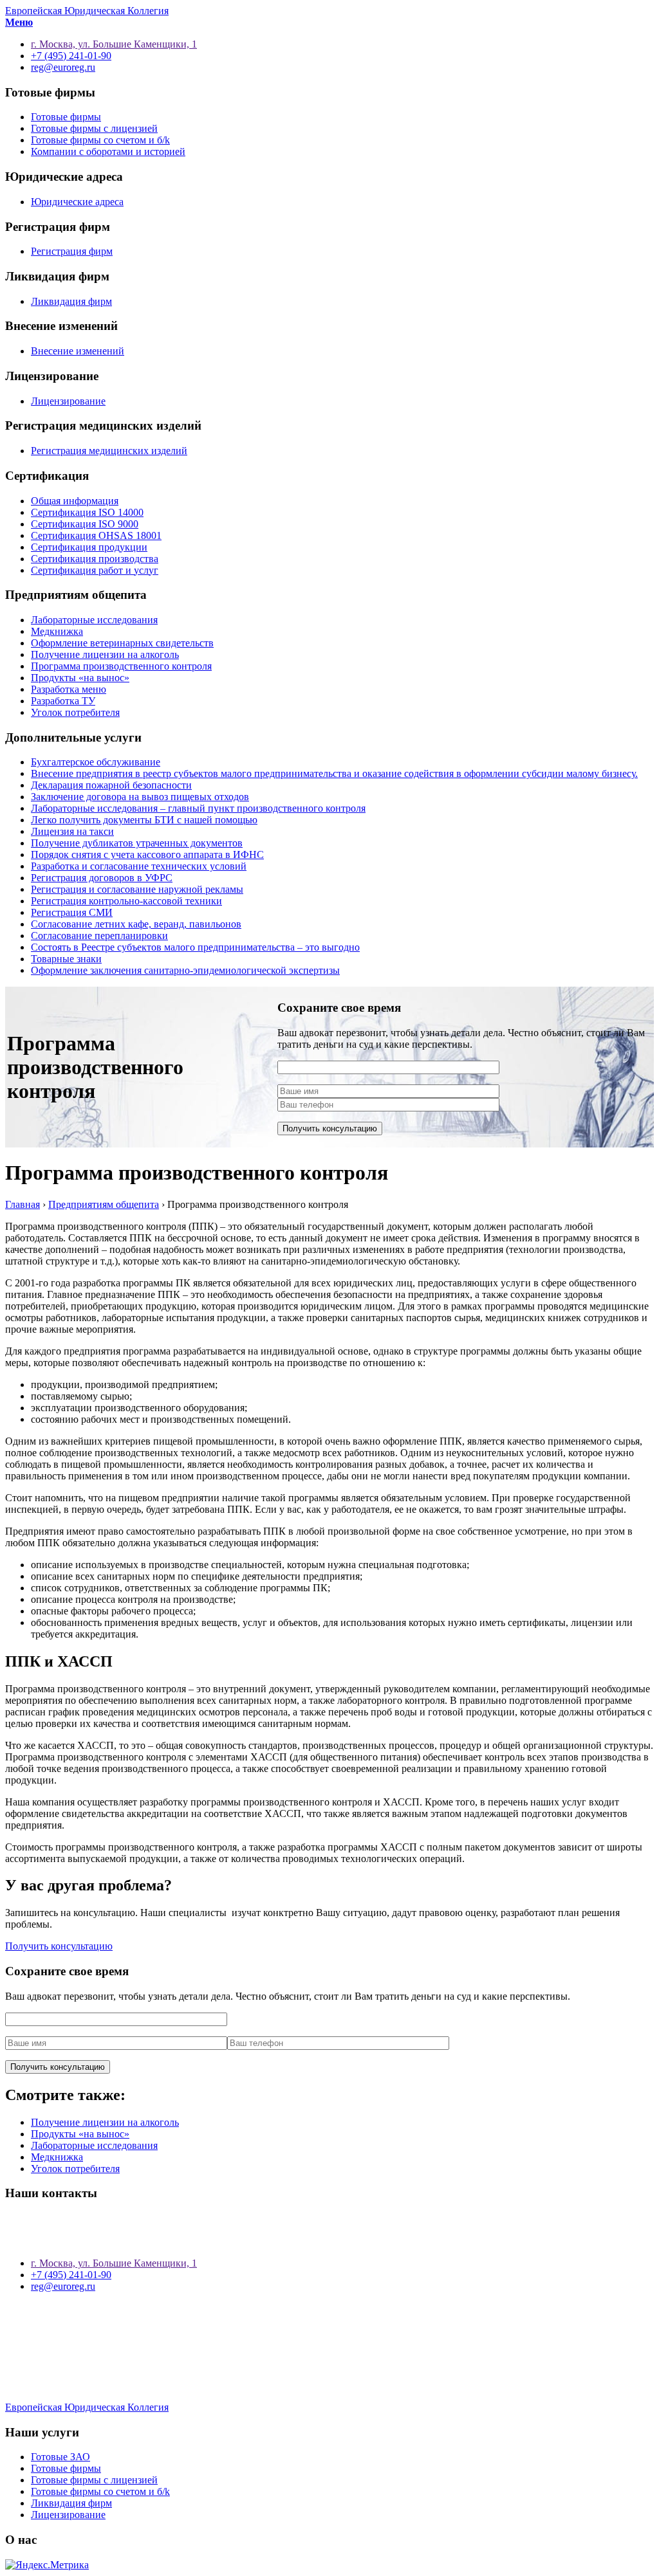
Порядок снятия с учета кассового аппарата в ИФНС (147, 854)
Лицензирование (68, 401)
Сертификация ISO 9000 (85, 524)
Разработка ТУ (63, 701)
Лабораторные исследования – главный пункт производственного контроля (198, 808)
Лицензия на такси (72, 831)
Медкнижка (57, 631)
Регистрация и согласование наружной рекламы (137, 889)
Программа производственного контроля (121, 666)
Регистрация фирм (72, 251)
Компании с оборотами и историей (108, 151)
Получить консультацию (59, 1946)
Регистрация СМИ (72, 912)
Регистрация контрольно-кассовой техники (126, 901)
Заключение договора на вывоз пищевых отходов (140, 797)
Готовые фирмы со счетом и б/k (100, 140)
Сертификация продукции (89, 547)
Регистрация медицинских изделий (109, 451)
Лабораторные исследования (94, 620)
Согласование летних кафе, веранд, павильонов (136, 924)
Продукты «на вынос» (80, 678)
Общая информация (75, 501)
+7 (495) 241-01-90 (71, 2275)
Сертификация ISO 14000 (87, 512)
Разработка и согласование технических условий (139, 866)
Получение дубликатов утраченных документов (137, 843)
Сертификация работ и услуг (95, 570)
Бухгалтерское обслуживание (96, 762)
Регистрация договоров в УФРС (102, 878)
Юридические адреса (77, 202)
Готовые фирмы (66, 117)
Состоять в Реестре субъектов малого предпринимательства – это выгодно (195, 947)
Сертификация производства (95, 559)
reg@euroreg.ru (63, 2286)
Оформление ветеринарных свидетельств (122, 643)
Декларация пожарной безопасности (111, 785)
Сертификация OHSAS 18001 (96, 535)
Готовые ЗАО (60, 2457)
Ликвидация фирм (71, 301)
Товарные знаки (66, 959)
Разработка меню (69, 689)
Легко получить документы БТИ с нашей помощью (144, 820)
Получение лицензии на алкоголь (105, 654)
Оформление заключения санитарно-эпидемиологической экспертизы (185, 970)
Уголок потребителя (75, 712)
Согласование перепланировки (99, 936)
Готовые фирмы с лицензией (94, 128)
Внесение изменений (78, 351)
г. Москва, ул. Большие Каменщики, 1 (114, 2263)
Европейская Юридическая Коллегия (87, 11)
